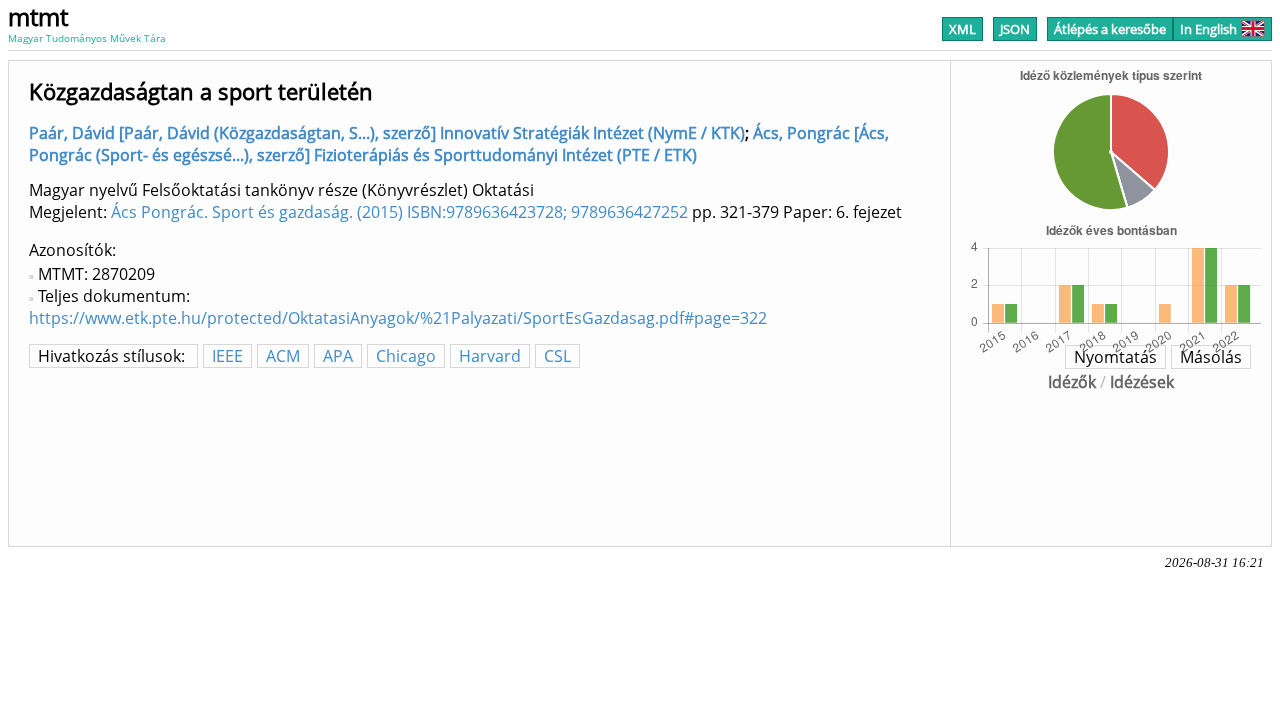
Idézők (1072, 382)
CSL (557, 356)
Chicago (406, 356)
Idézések (1142, 382)
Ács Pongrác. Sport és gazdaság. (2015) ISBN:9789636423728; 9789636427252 (399, 212)
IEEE (227, 356)
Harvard (490, 356)
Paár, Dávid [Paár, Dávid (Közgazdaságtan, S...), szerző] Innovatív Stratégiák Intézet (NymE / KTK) (387, 133)
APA (338, 356)
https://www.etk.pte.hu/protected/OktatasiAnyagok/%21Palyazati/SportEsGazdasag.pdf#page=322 (398, 318)
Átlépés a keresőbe (1110, 29)
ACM (283, 356)
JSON (1015, 29)
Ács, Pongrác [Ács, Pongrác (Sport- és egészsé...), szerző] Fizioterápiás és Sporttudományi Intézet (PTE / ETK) (459, 144)
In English (1208, 29)
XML (962, 29)
